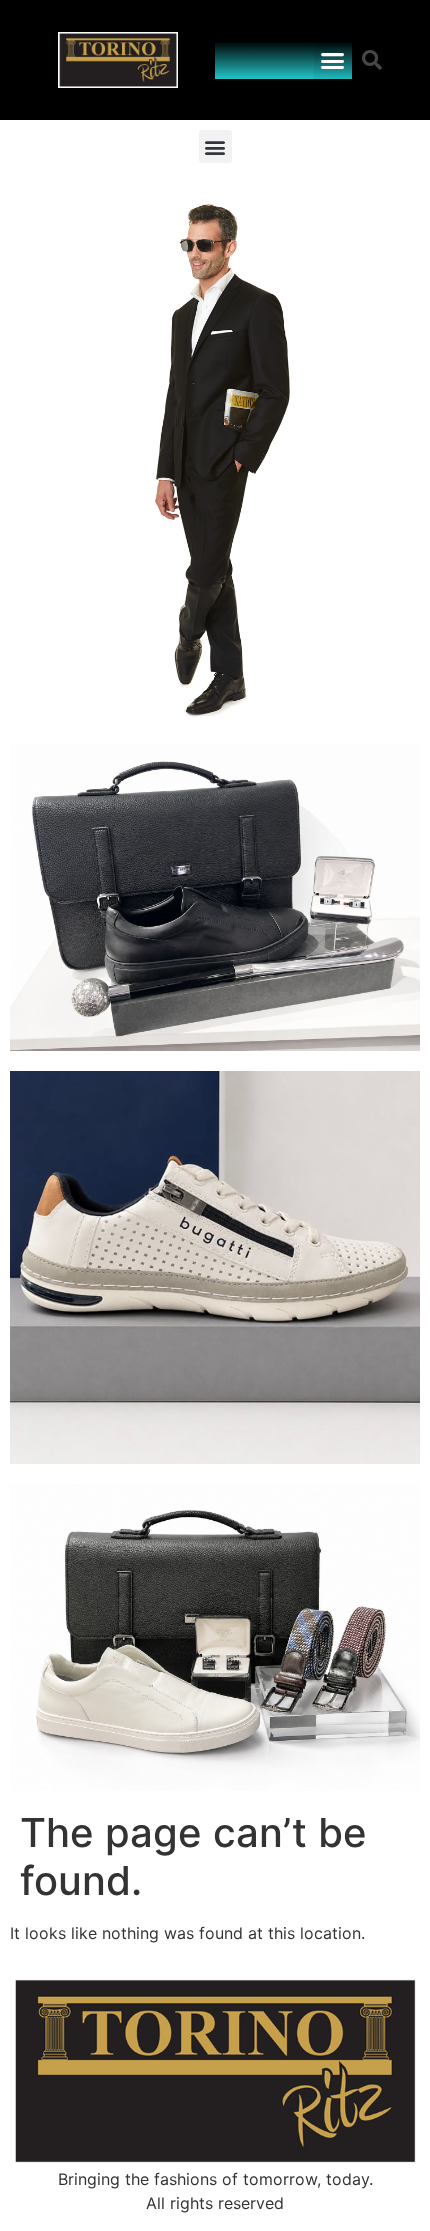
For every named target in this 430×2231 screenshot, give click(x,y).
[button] (333, 60)
